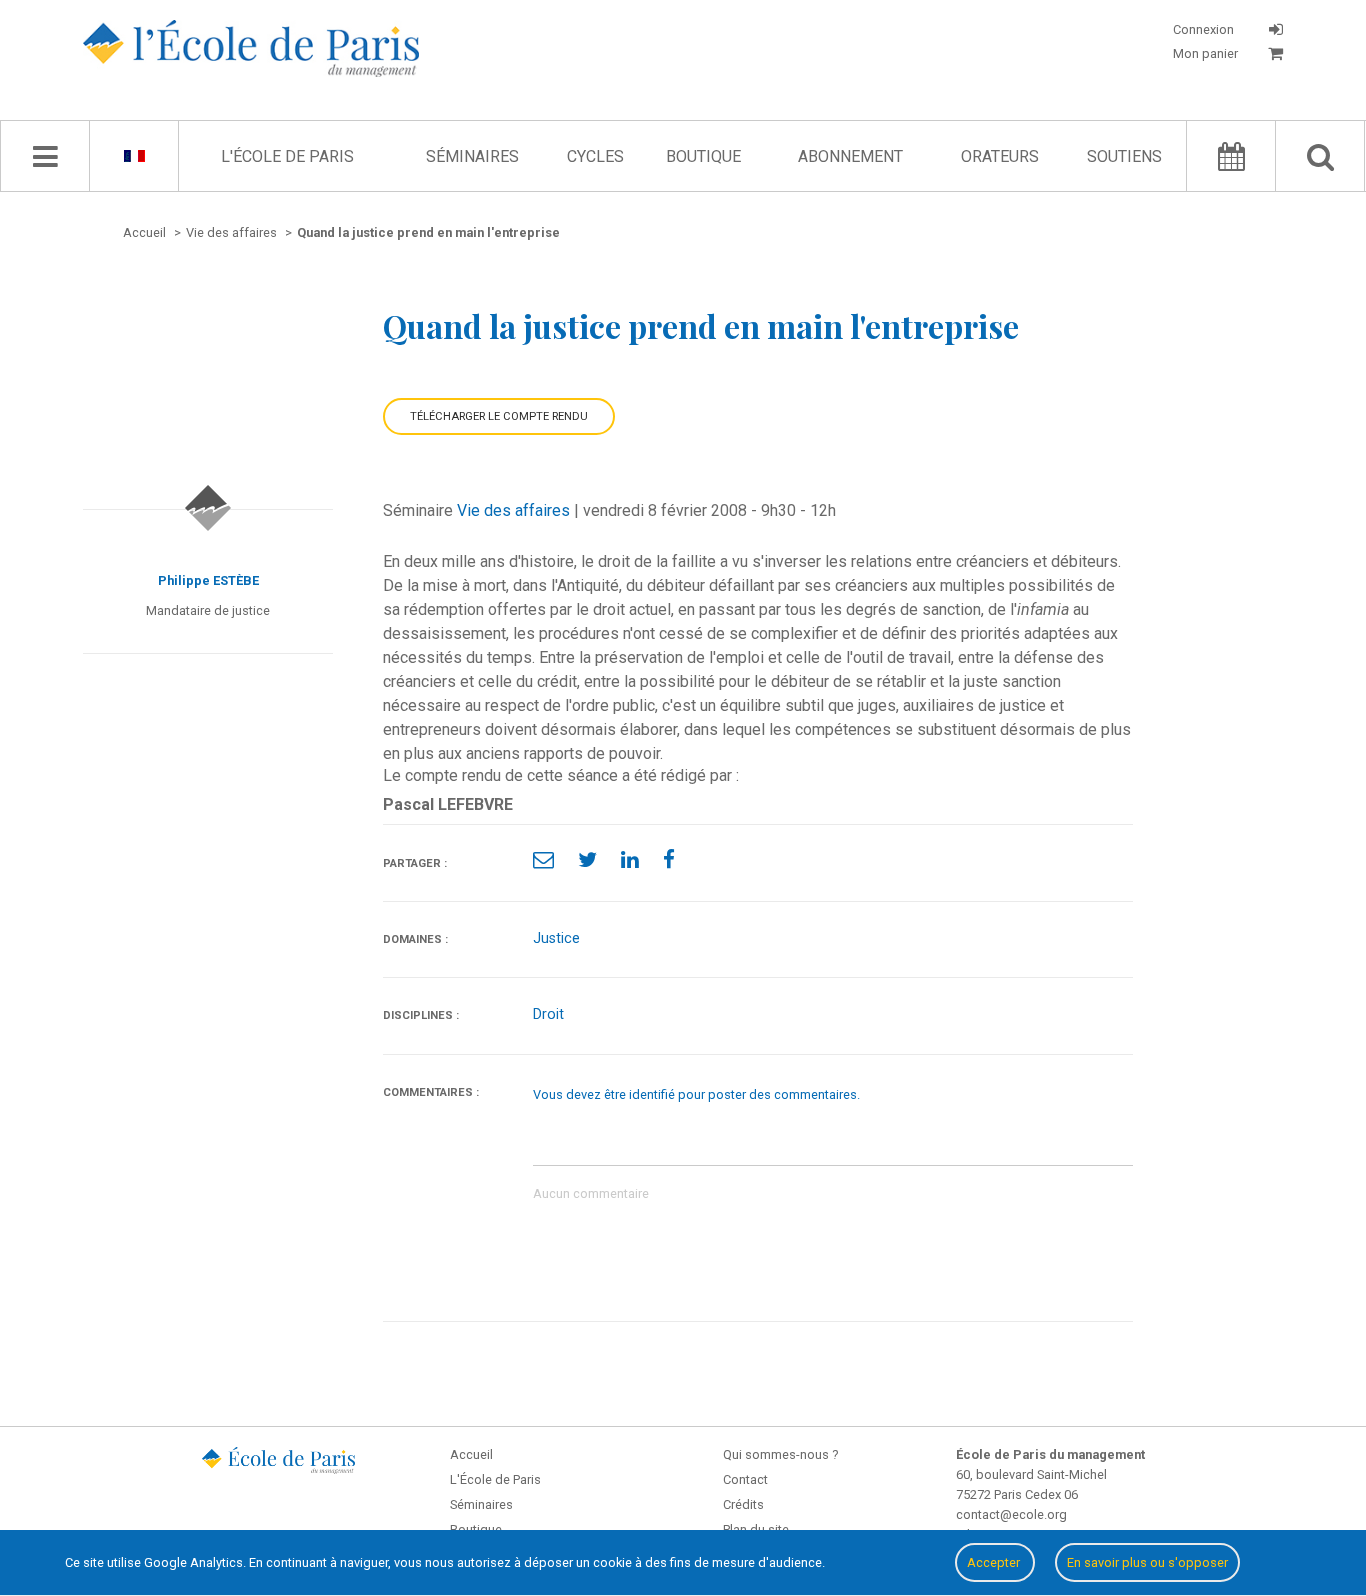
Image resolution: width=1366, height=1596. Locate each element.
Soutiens (1124, 156)
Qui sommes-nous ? (780, 1454)
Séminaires (472, 156)
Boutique (703, 156)
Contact (745, 1479)
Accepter (995, 1562)
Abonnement (850, 156)
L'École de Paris (287, 156)
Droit (548, 1014)
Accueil (471, 1454)
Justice (556, 938)
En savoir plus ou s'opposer (1147, 1562)
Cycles (595, 156)
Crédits (743, 1504)
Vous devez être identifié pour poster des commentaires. (696, 1094)
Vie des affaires (513, 510)
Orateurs (1000, 156)
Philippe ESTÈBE (208, 580)
